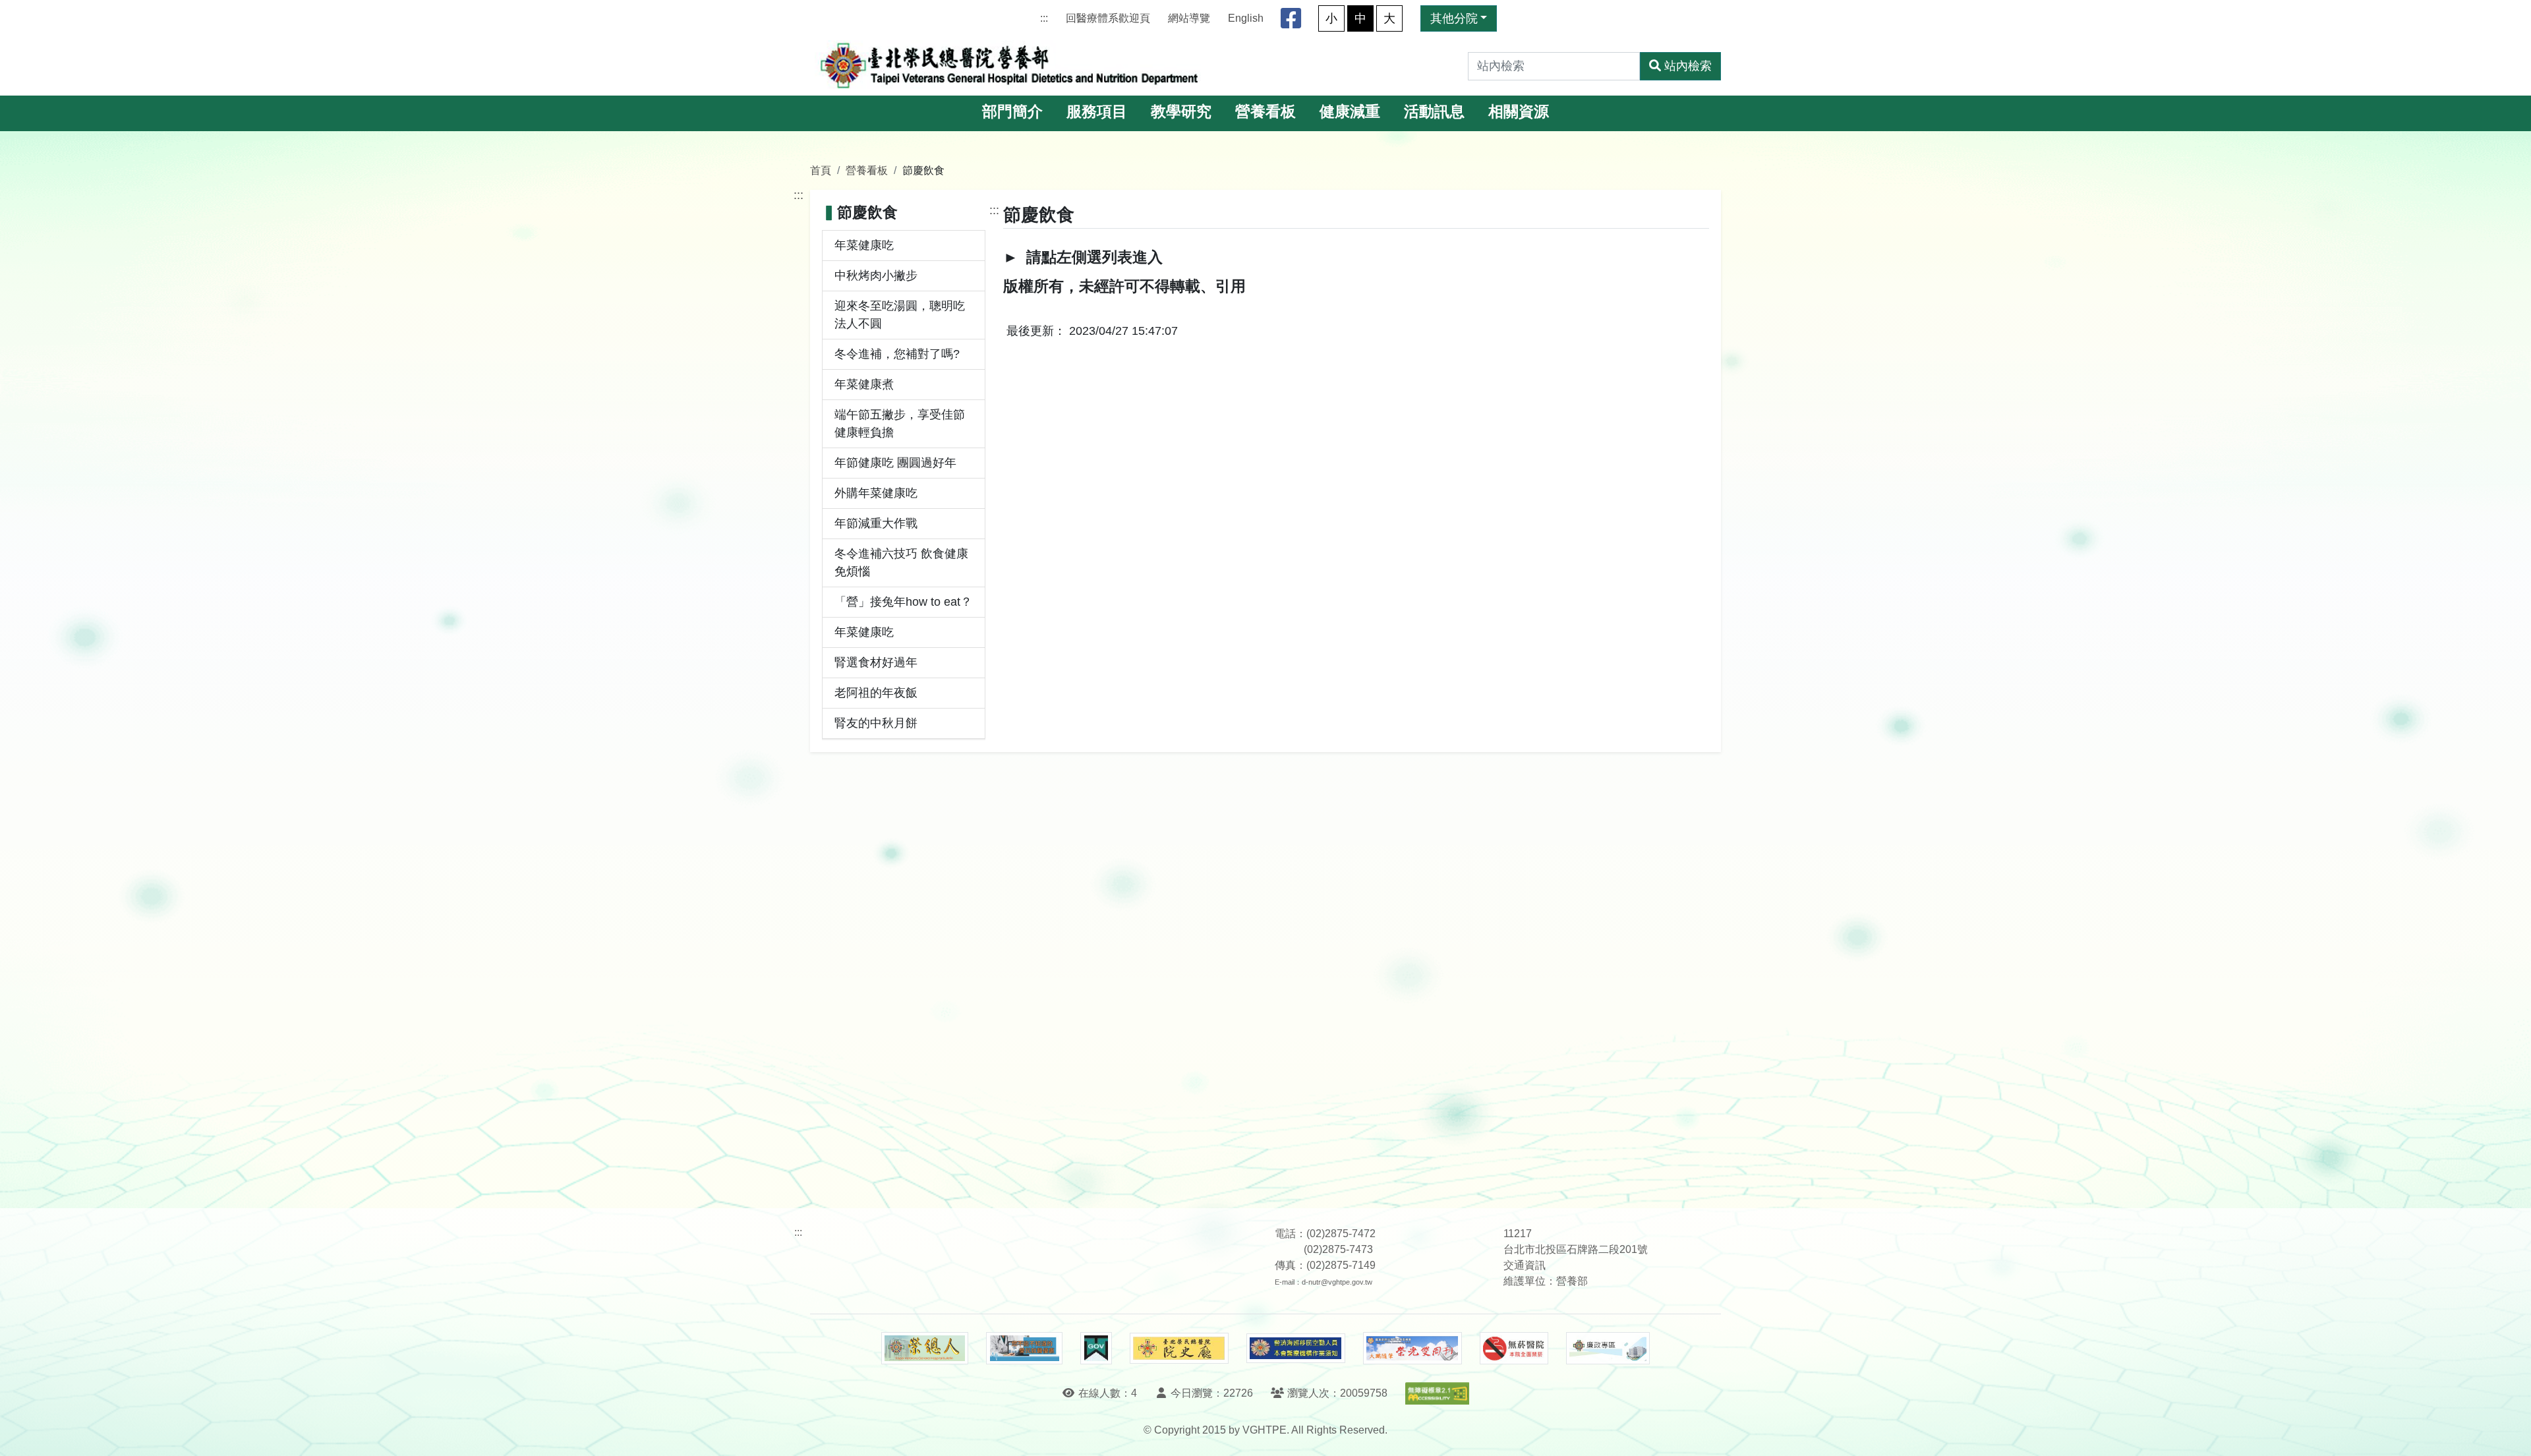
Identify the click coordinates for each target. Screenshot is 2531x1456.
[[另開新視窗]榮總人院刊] (925, 1349)
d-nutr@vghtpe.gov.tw (1337, 1282)
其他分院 (1454, 18)
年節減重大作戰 (876, 523)
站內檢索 (1688, 66)
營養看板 (1265, 112)
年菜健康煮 (864, 384)
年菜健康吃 (864, 245)
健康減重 (1350, 112)
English (1246, 18)
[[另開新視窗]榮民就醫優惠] (1024, 1349)
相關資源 (1519, 112)
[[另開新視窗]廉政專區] (1608, 1349)
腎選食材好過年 (876, 662)
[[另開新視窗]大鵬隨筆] (1412, 1348)
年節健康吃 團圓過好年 (895, 463)
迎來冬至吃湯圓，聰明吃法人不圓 (900, 315)
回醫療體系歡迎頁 (1108, 18)
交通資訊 (1525, 1265)
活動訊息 (1434, 112)
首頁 (821, 170)
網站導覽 (1189, 18)
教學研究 (1181, 112)
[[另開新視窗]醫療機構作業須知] (1296, 1348)
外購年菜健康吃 (876, 493)
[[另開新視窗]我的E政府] (1096, 1349)
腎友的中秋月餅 (876, 723)
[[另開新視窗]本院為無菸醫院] (1514, 1349)
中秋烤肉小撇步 (876, 276)
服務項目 (1097, 112)
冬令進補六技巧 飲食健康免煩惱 (901, 563)
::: (1044, 18)
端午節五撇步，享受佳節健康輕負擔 (900, 423)
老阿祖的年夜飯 (876, 693)
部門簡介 (1012, 112)
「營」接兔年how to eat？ (903, 602)
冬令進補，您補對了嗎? (897, 354)
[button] (2509, 1433)
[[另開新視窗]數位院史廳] (1179, 1348)
